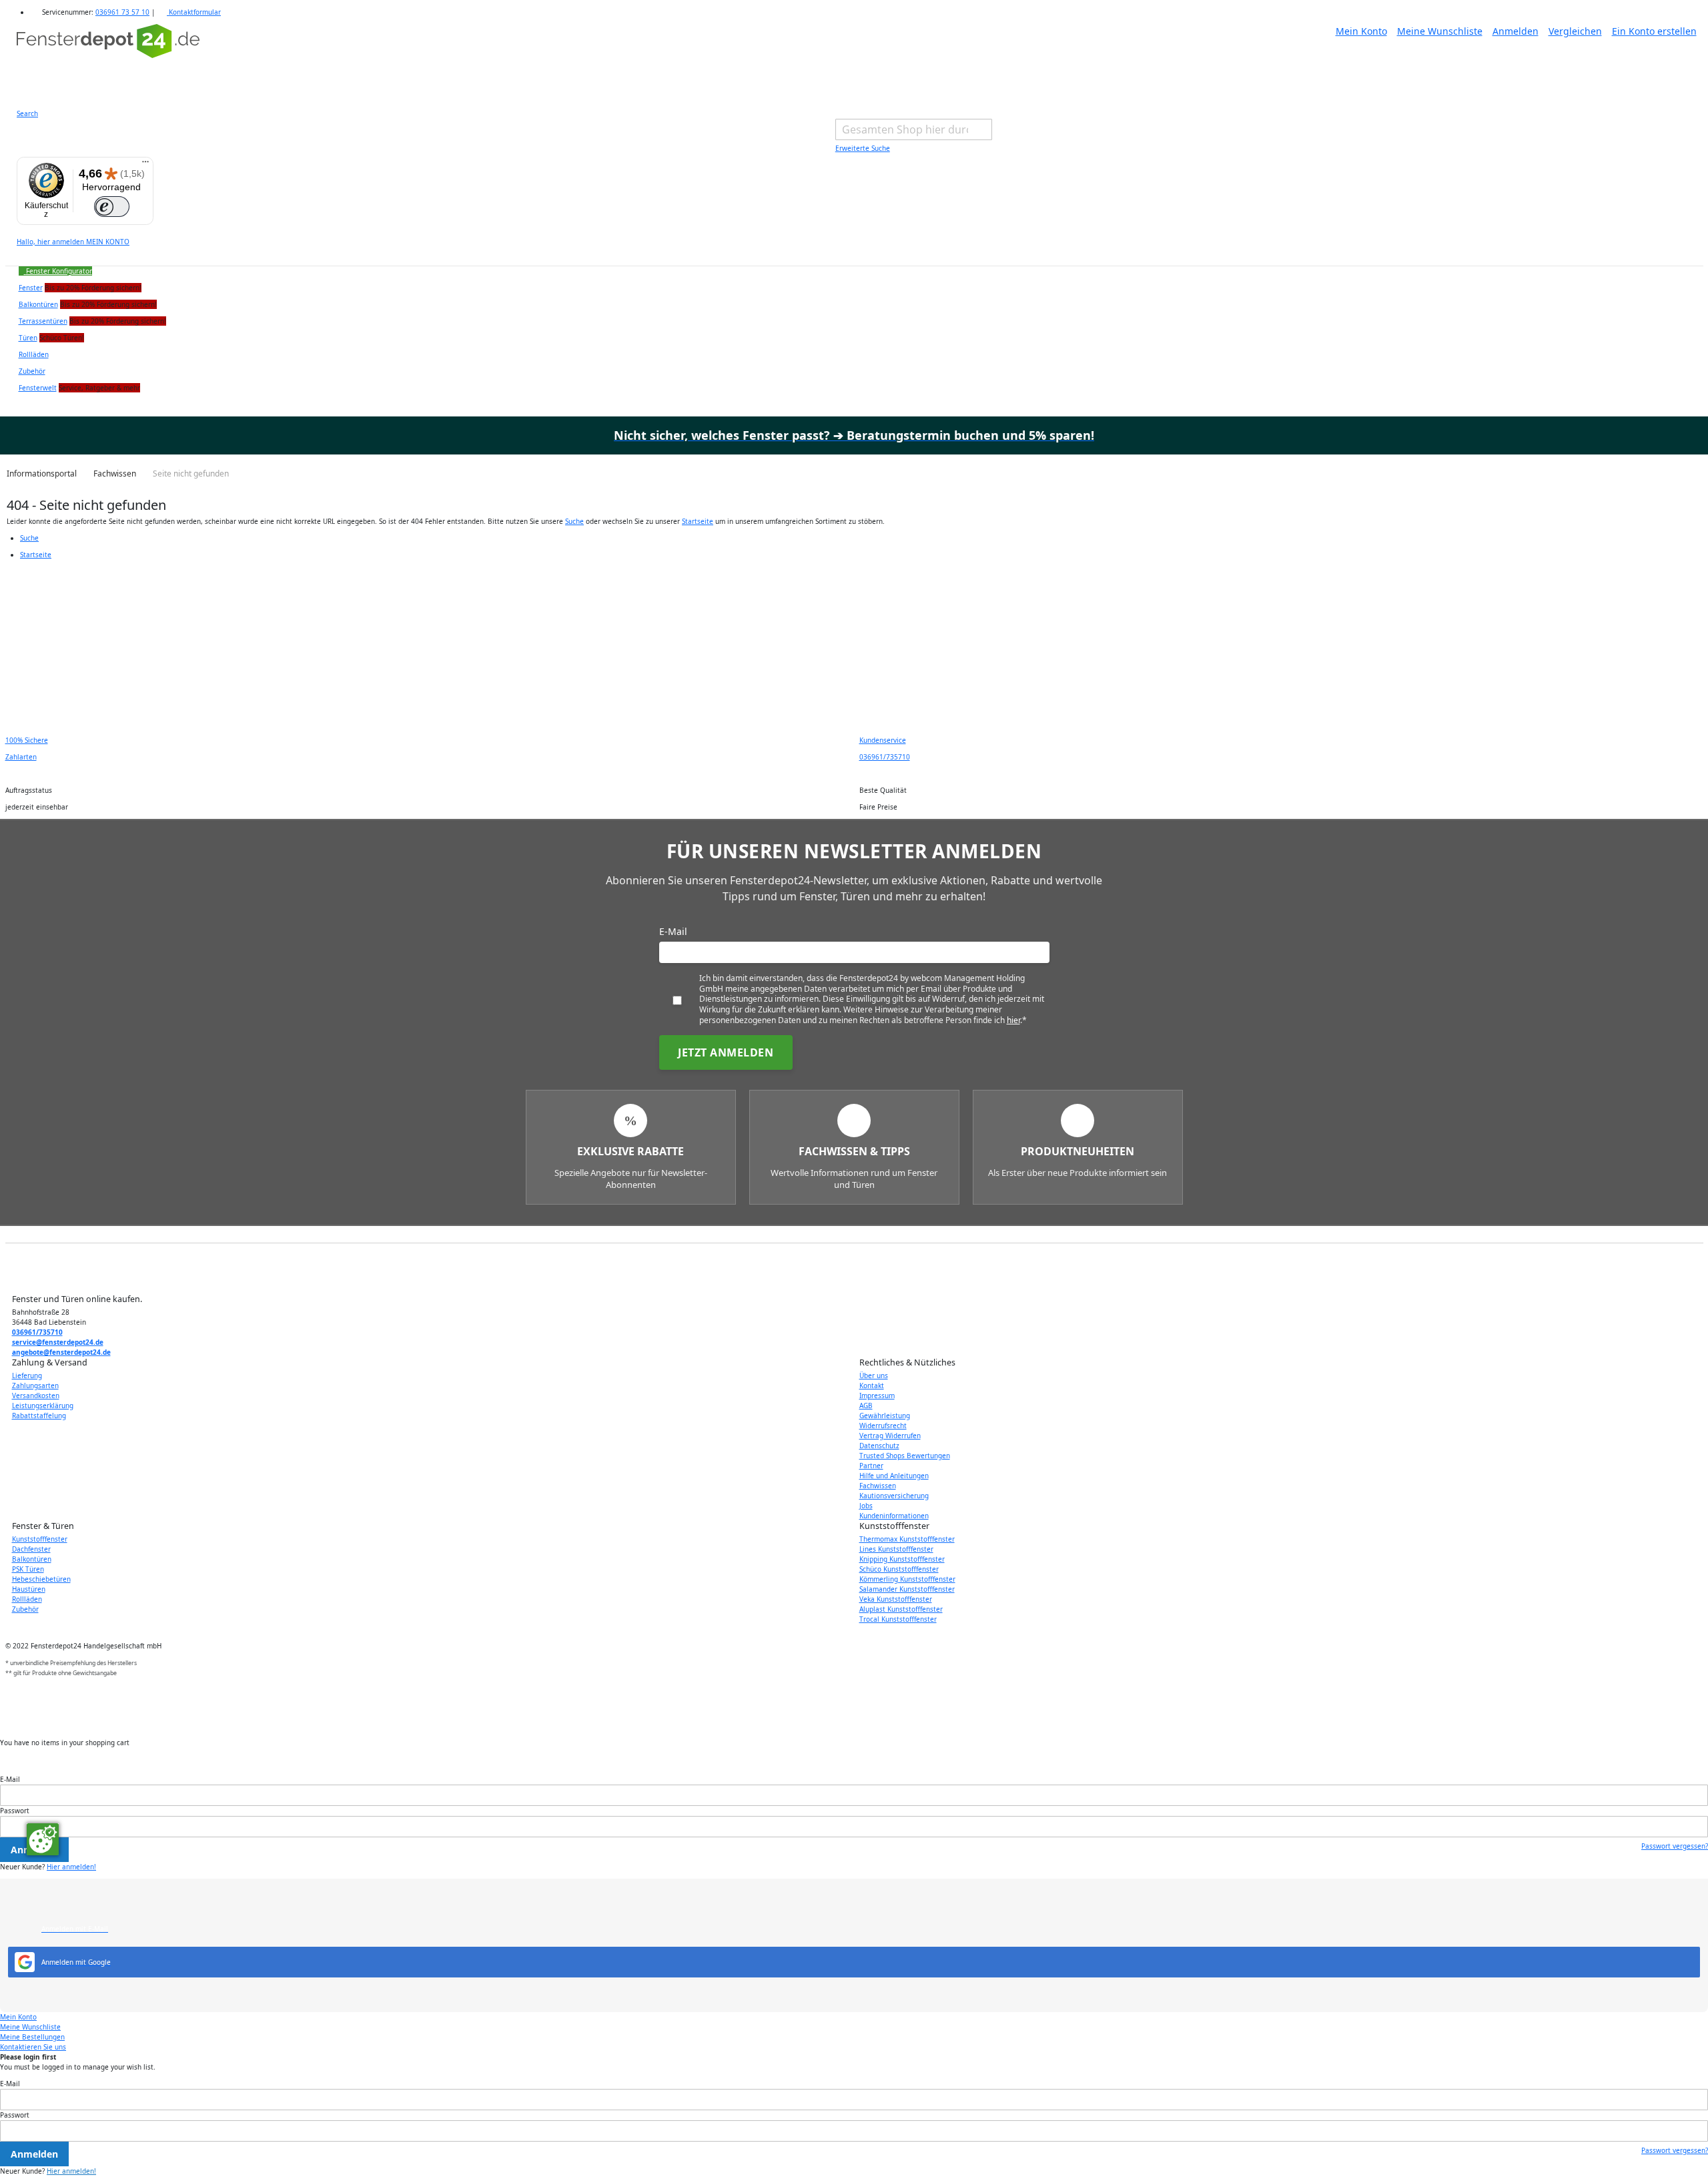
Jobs (866, 1506)
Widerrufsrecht (883, 1426)
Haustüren (29, 1589)
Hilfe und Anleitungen (894, 1476)
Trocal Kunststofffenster (898, 1619)
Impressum (877, 1395)
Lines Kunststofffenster (896, 1549)
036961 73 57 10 (122, 12)
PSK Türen (28, 1569)
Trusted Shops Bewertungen (905, 1456)
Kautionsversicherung (894, 1496)
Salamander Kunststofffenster (907, 1589)
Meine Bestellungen (32, 2037)
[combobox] (914, 129)
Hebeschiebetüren (41, 1579)
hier (1013, 1020)
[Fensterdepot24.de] (108, 58)
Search (27, 113)
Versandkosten (36, 1395)
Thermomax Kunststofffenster (907, 1539)
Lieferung (27, 1375)
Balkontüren (32, 1559)
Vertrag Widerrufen (890, 1436)
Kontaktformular (194, 12)
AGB (866, 1406)
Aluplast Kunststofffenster (901, 1609)
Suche (574, 521)
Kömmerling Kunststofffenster (907, 1579)
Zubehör (25, 1609)
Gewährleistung (885, 1416)
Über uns (874, 1375)
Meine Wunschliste (1440, 31)
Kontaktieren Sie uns (33, 2047)
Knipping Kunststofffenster (902, 1559)
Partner (871, 1466)
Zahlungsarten (35, 1385)
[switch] (112, 207)
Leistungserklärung (43, 1406)
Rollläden (27, 1599)
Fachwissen (878, 1486)
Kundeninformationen (894, 1516)
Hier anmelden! (71, 1867)
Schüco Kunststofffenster (899, 1569)
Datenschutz (879, 1446)
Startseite (698, 521)
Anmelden (1516, 31)
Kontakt (872, 1385)
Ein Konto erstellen (1654, 31)
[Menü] (145, 165)
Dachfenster (31, 1549)
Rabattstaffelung (39, 1416)
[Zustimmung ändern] (43, 1839)
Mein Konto (1361, 31)
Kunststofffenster (40, 1539)
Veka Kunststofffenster (896, 1599)
